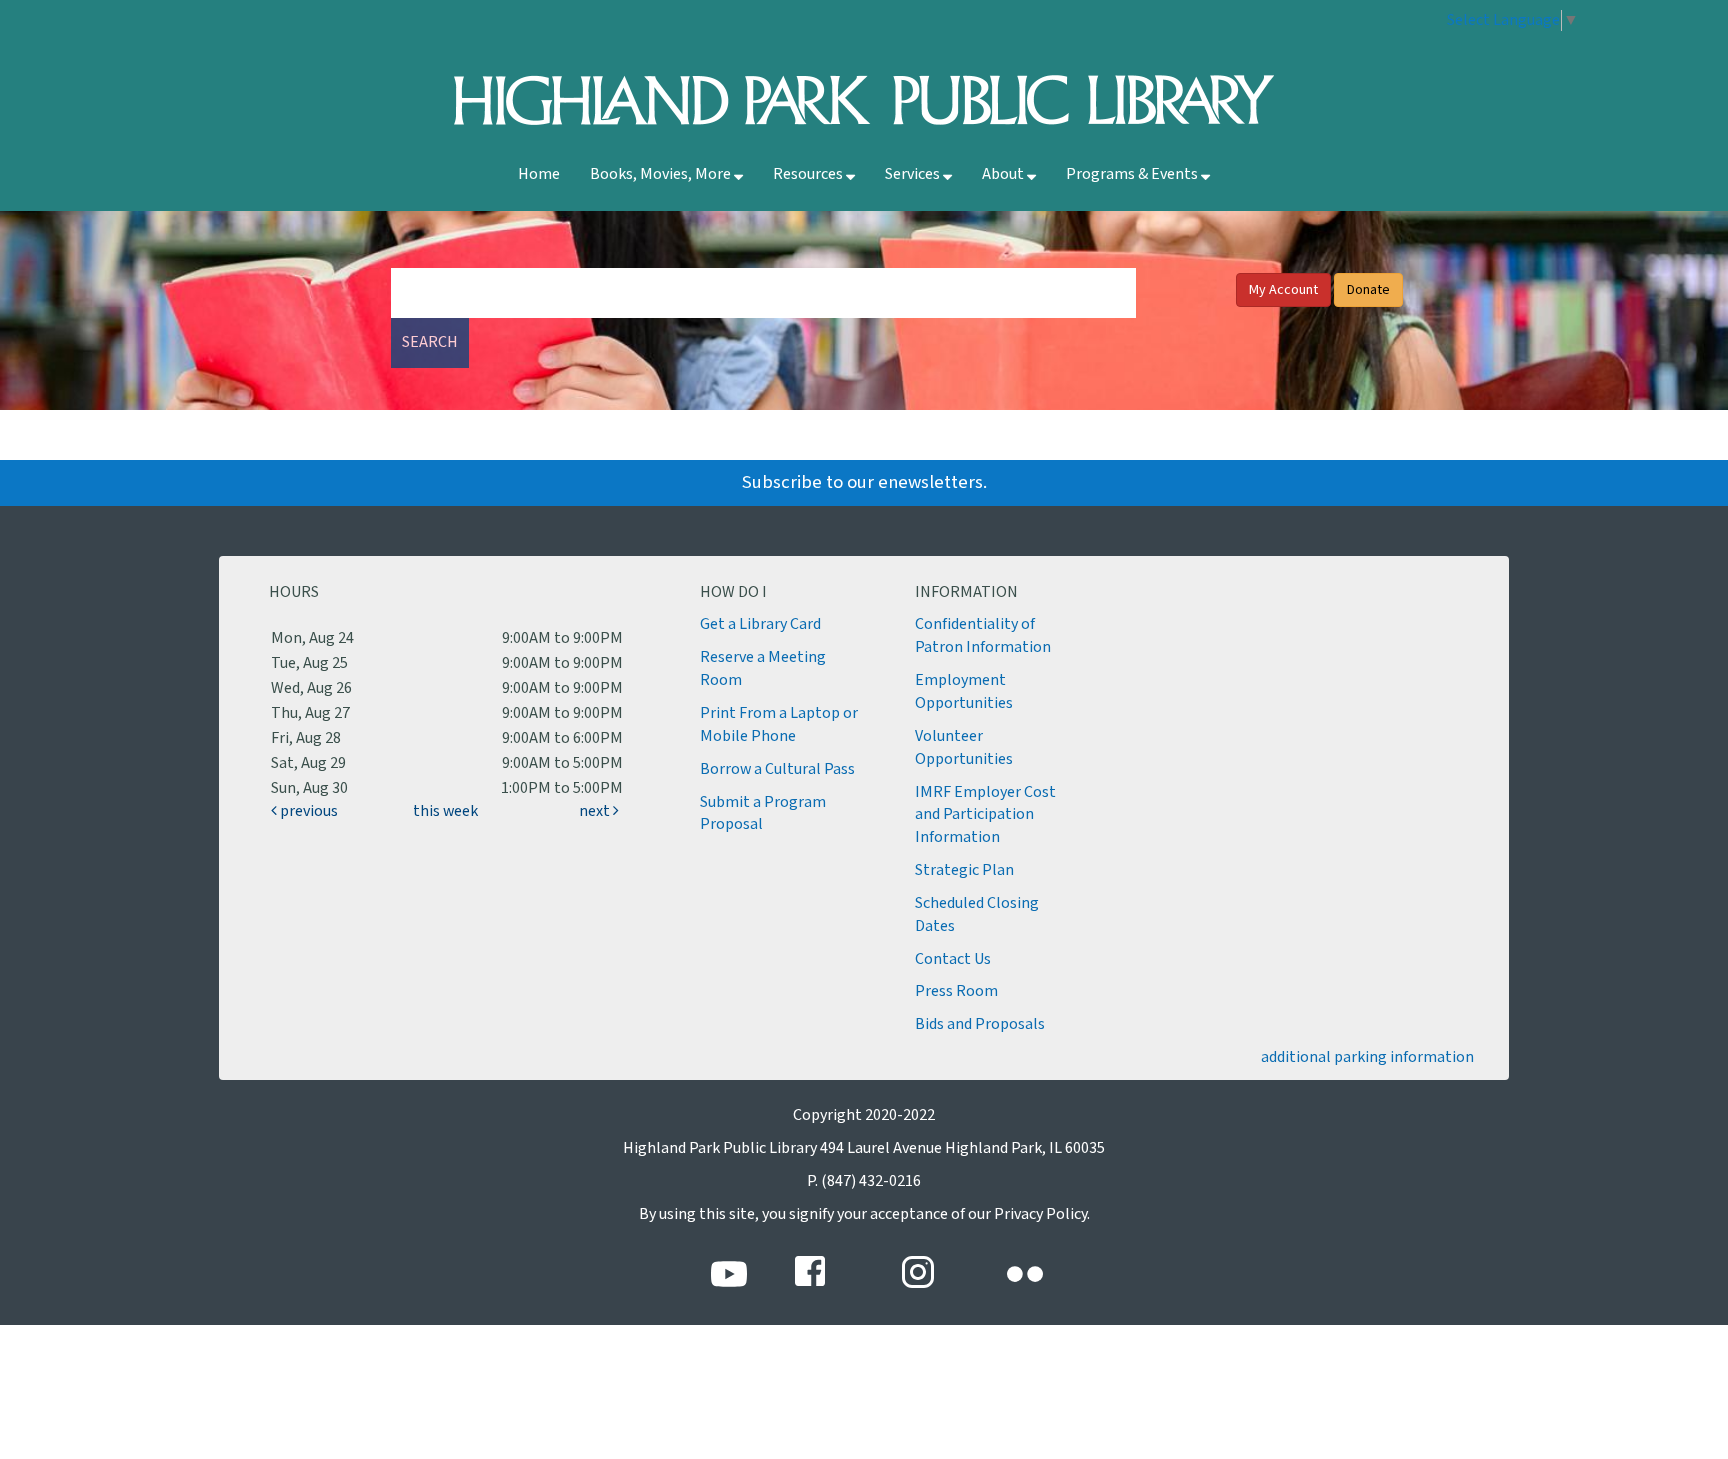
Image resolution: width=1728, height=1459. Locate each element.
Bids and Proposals (980, 1024)
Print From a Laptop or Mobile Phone (779, 725)
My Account (1283, 290)
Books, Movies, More (662, 174)
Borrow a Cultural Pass (777, 769)
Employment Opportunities (964, 692)
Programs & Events (1133, 174)
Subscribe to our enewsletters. (864, 482)
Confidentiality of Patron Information (983, 636)
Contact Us (953, 959)
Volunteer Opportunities (964, 748)
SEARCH (430, 342)
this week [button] (445, 811)
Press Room (956, 991)
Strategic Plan (964, 870)
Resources (809, 174)
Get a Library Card (760, 624)
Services (914, 174)
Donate (1368, 290)
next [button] (596, 811)
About (1004, 174)
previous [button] (307, 811)
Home (539, 174)
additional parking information (1367, 1057)
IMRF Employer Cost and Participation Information (985, 815)
